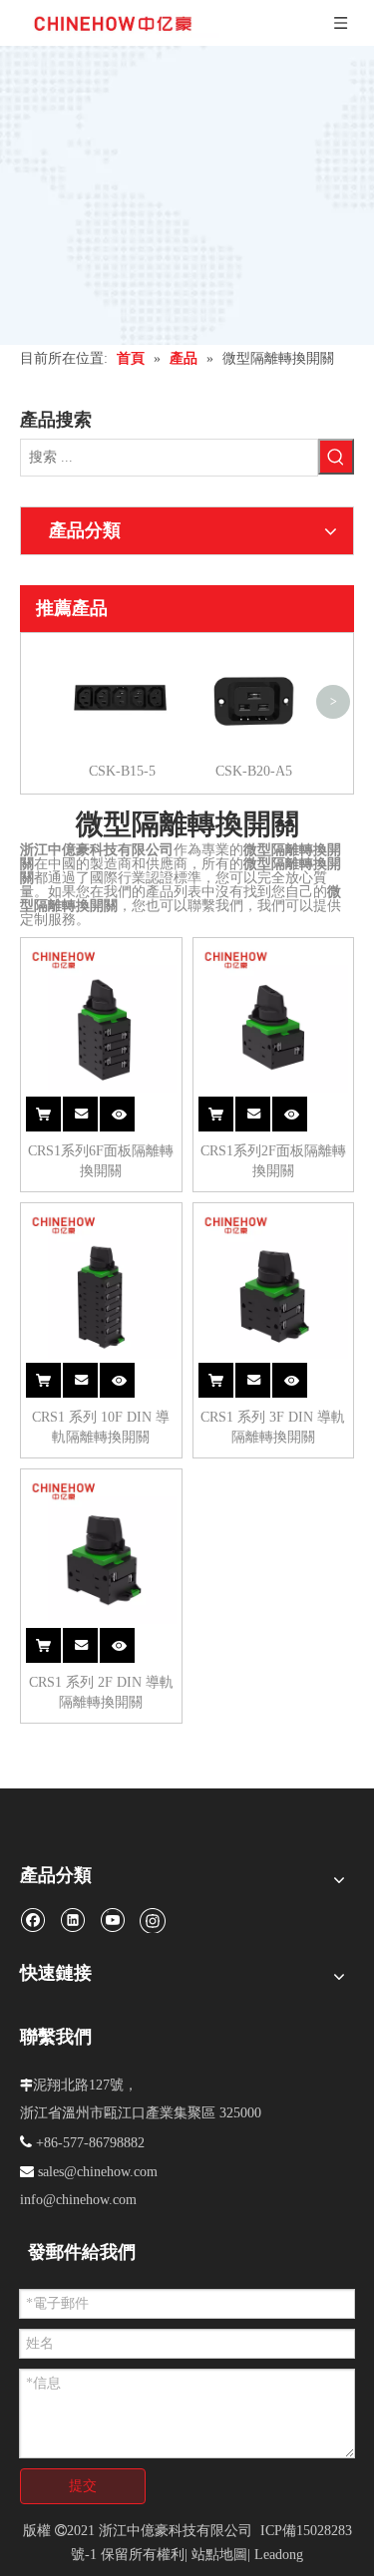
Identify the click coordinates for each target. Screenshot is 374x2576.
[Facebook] (32, 1920)
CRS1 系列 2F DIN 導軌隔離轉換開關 (101, 1692)
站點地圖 (219, 2555)
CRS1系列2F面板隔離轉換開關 (273, 1161)
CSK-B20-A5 (254, 771)
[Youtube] (112, 1920)
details (128, 1103)
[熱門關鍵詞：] (336, 457)
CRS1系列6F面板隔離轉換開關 (101, 1161)
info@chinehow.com (78, 2200)
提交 (83, 2486)
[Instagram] (153, 1920)
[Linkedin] (72, 1920)
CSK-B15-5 (122, 771)
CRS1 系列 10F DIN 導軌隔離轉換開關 (101, 1427)
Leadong (279, 2555)
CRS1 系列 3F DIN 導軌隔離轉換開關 (273, 1427)
